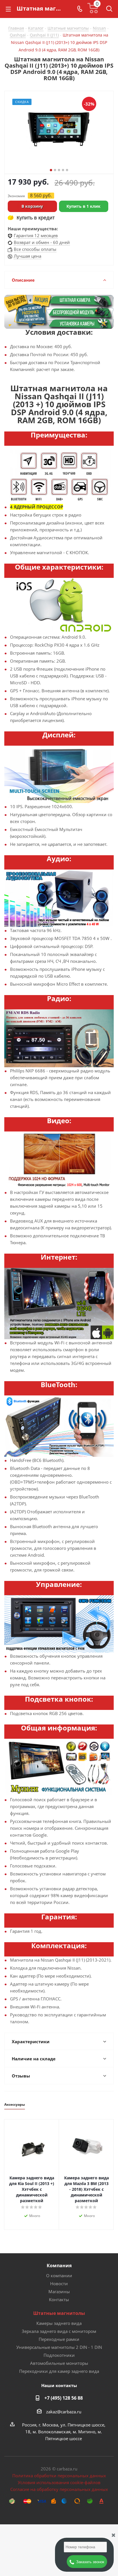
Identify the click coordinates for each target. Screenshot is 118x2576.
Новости (59, 2283)
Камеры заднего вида (59, 2323)
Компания (59, 2266)
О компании (59, 2276)
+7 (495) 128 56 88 (64, 2398)
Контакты (59, 2299)
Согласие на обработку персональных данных (59, 2489)
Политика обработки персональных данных (59, 2476)
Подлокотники (59, 2355)
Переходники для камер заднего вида (59, 2371)
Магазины (59, 2291)
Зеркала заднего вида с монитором (59, 2331)
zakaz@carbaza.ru (64, 2412)
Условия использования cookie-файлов (59, 2482)
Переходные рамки (59, 2339)
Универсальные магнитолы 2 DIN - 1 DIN (59, 2347)
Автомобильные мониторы (59, 2363)
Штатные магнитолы (59, 2313)
